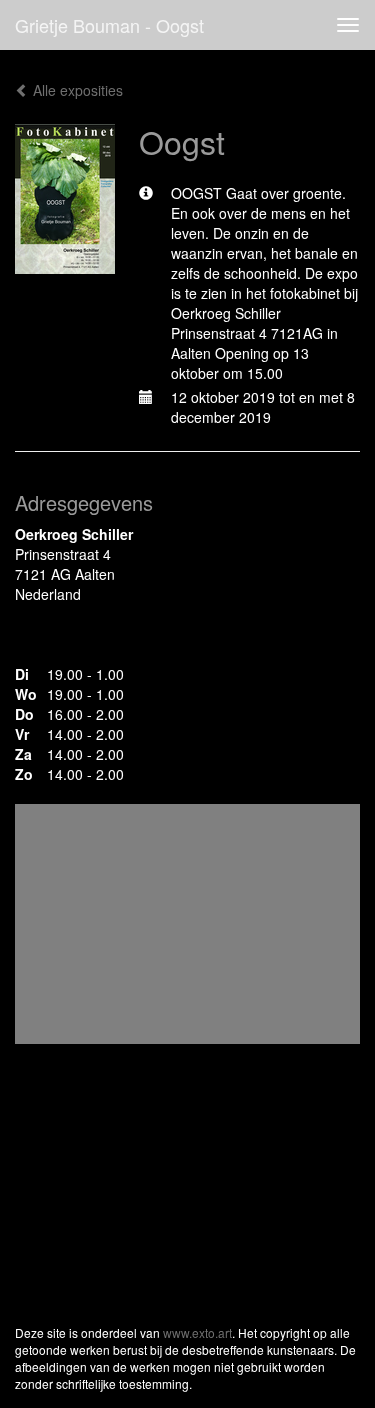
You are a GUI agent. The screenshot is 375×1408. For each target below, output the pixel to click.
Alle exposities (76, 90)
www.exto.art (197, 1332)
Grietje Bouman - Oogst (109, 25)
